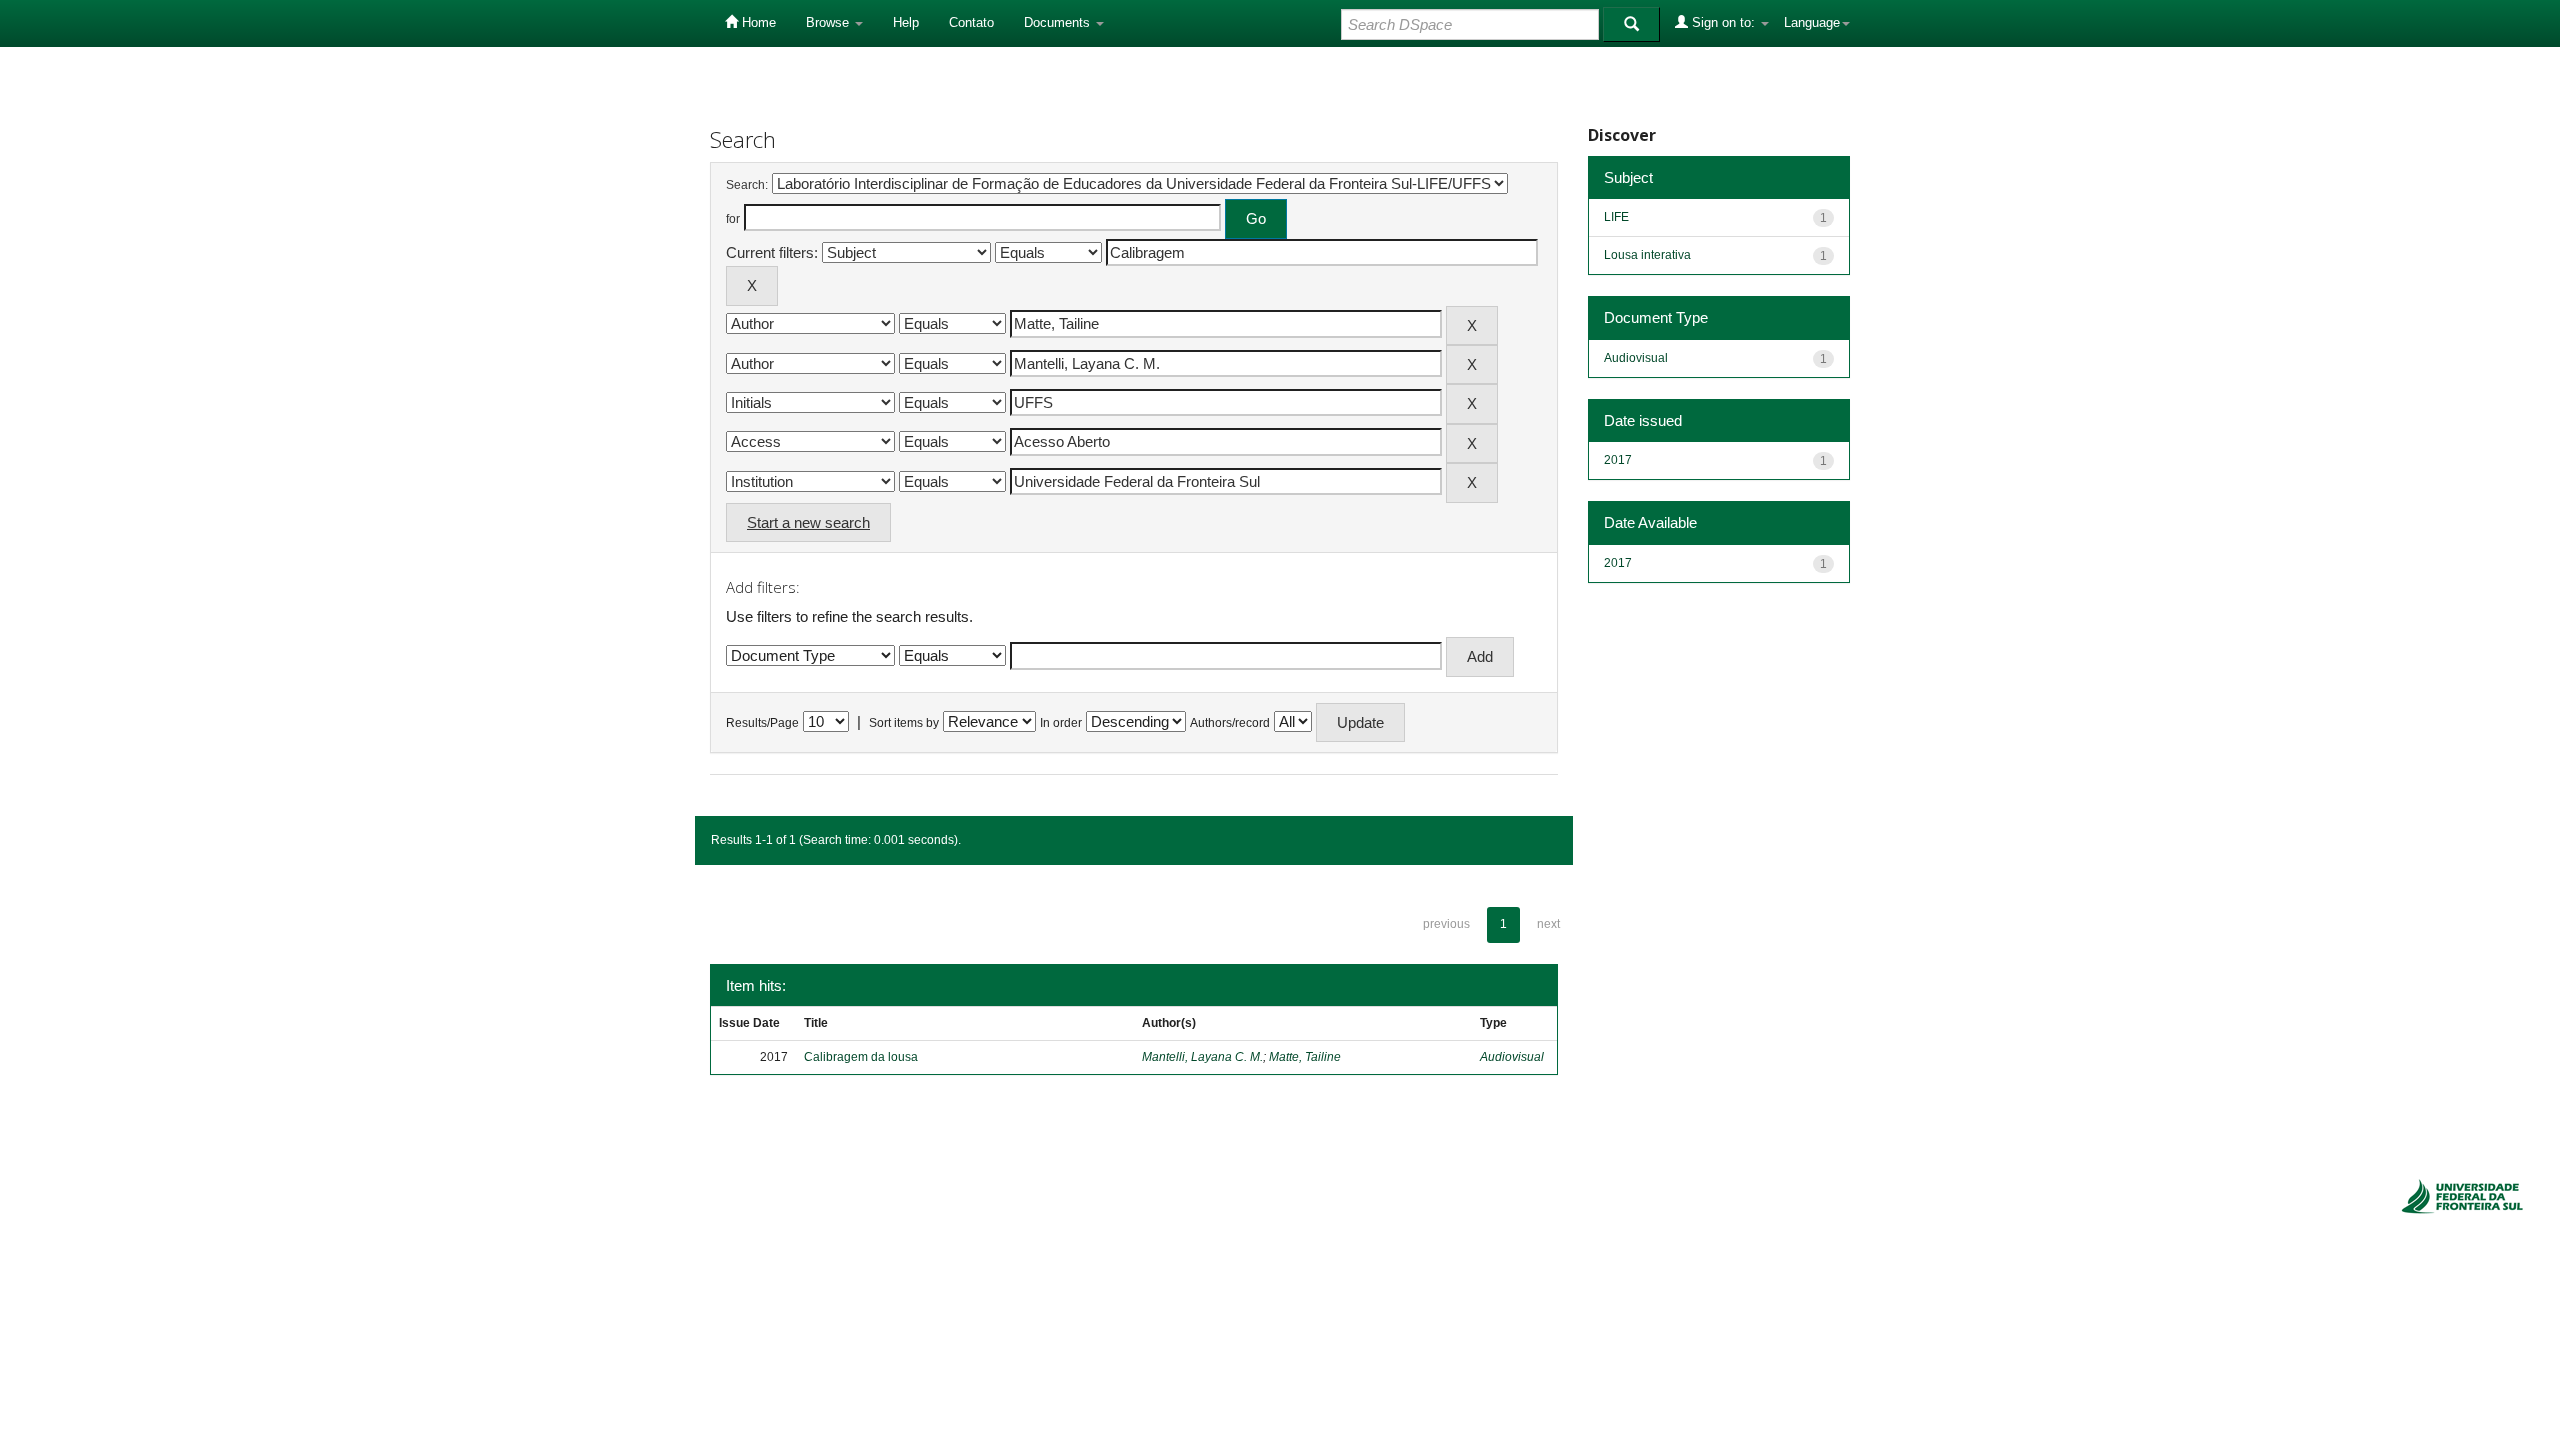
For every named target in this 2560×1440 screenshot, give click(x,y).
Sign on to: (1723, 22)
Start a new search (808, 522)
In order (1061, 723)
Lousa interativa (1647, 255)
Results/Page (762, 723)
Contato (971, 22)
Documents (1059, 22)
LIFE (1616, 217)
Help (906, 22)
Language (1812, 22)
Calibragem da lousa (861, 1057)
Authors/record (1230, 723)
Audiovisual (1512, 1057)
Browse (829, 22)
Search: (747, 185)
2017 (1618, 460)
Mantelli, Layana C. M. (1202, 1057)
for (733, 219)
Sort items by (904, 723)
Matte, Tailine (1305, 1057)
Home (757, 22)
